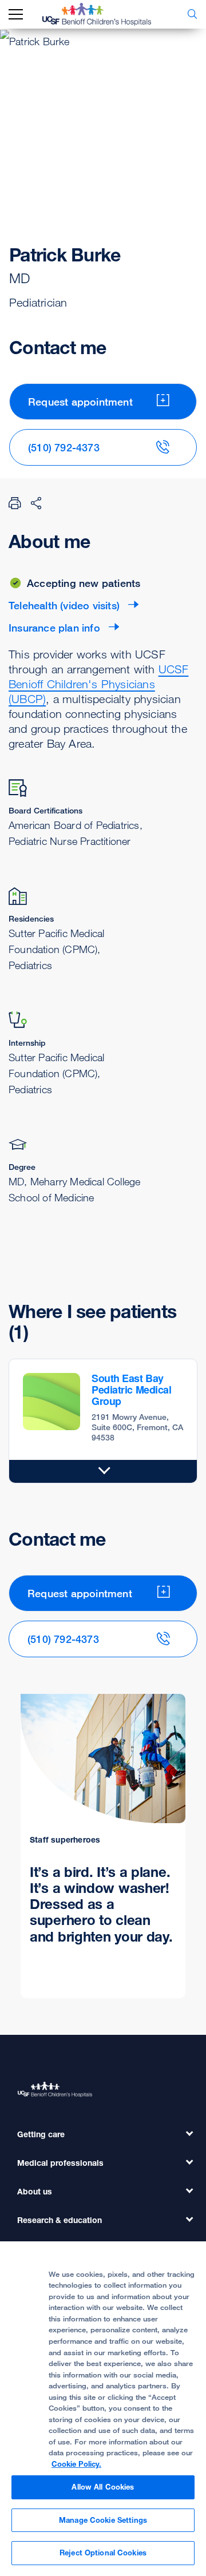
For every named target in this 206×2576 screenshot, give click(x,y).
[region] (103, 2409)
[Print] (15, 503)
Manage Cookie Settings (103, 2520)
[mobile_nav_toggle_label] (16, 15)
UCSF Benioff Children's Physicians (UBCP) (98, 684)
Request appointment (80, 402)
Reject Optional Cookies (103, 2553)
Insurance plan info (54, 628)
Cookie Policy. (76, 2464)
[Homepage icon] (105, 14)
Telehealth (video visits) (64, 605)
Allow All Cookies (103, 2487)
